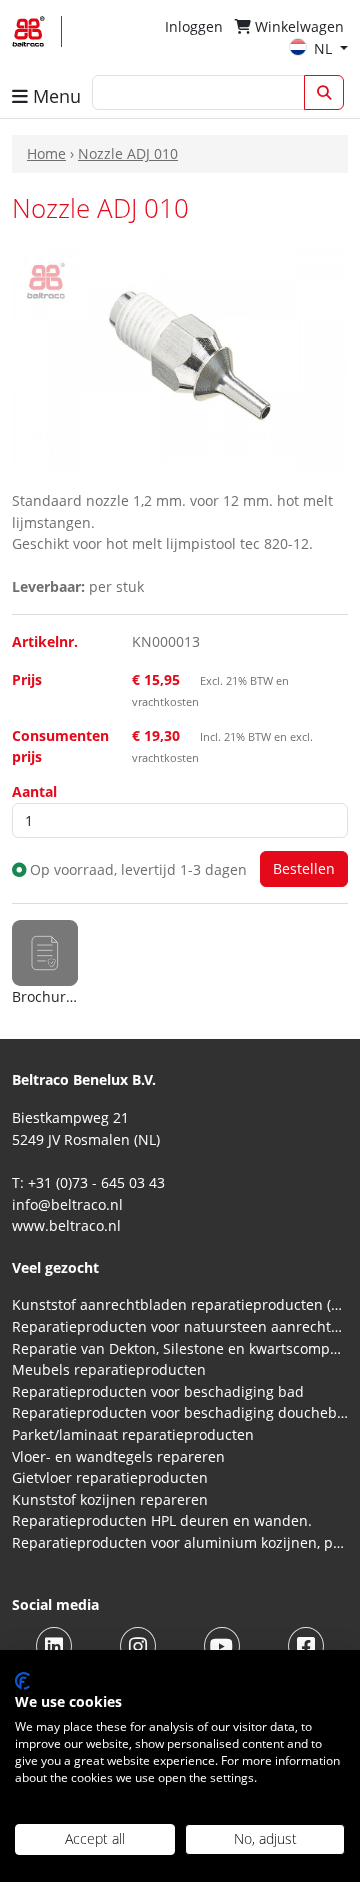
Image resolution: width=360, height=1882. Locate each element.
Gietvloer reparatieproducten (110, 1477)
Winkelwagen (297, 26)
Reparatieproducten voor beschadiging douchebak (180, 1412)
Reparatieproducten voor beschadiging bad (158, 1391)
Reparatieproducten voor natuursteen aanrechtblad (180, 1326)
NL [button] (325, 48)
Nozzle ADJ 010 (128, 153)
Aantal (34, 791)
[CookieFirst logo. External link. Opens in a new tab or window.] (22, 1681)
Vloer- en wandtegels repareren (118, 1456)
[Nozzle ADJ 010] (180, 357)
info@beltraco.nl (67, 1204)
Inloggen (194, 26)
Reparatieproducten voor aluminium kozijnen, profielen (180, 1542)
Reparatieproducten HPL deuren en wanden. (162, 1520)
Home (46, 153)
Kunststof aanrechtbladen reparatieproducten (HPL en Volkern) (180, 1304)
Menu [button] (54, 96)
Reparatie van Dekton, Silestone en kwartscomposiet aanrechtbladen (180, 1348)
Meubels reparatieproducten (109, 1369)
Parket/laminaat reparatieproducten (133, 1434)
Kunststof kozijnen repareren (110, 1499)
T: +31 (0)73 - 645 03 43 (88, 1182)
